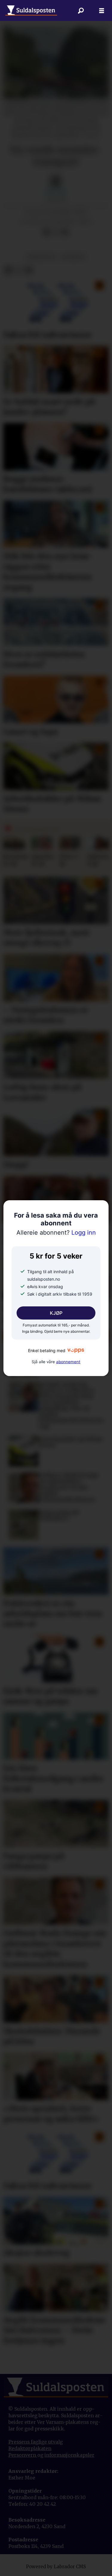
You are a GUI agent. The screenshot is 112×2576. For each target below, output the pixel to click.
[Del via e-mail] (65, 232)
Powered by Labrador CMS (56, 2567)
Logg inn (56, 1233)
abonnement (68, 1362)
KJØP (56, 1313)
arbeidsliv (42, 257)
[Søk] (81, 10)
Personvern (23, 2455)
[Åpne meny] (102, 10)
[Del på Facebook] (46, 232)
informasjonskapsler (69, 2455)
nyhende (73, 257)
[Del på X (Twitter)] (56, 232)
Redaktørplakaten (30, 2449)
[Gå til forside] (31, 10)
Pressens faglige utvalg (36, 2442)
